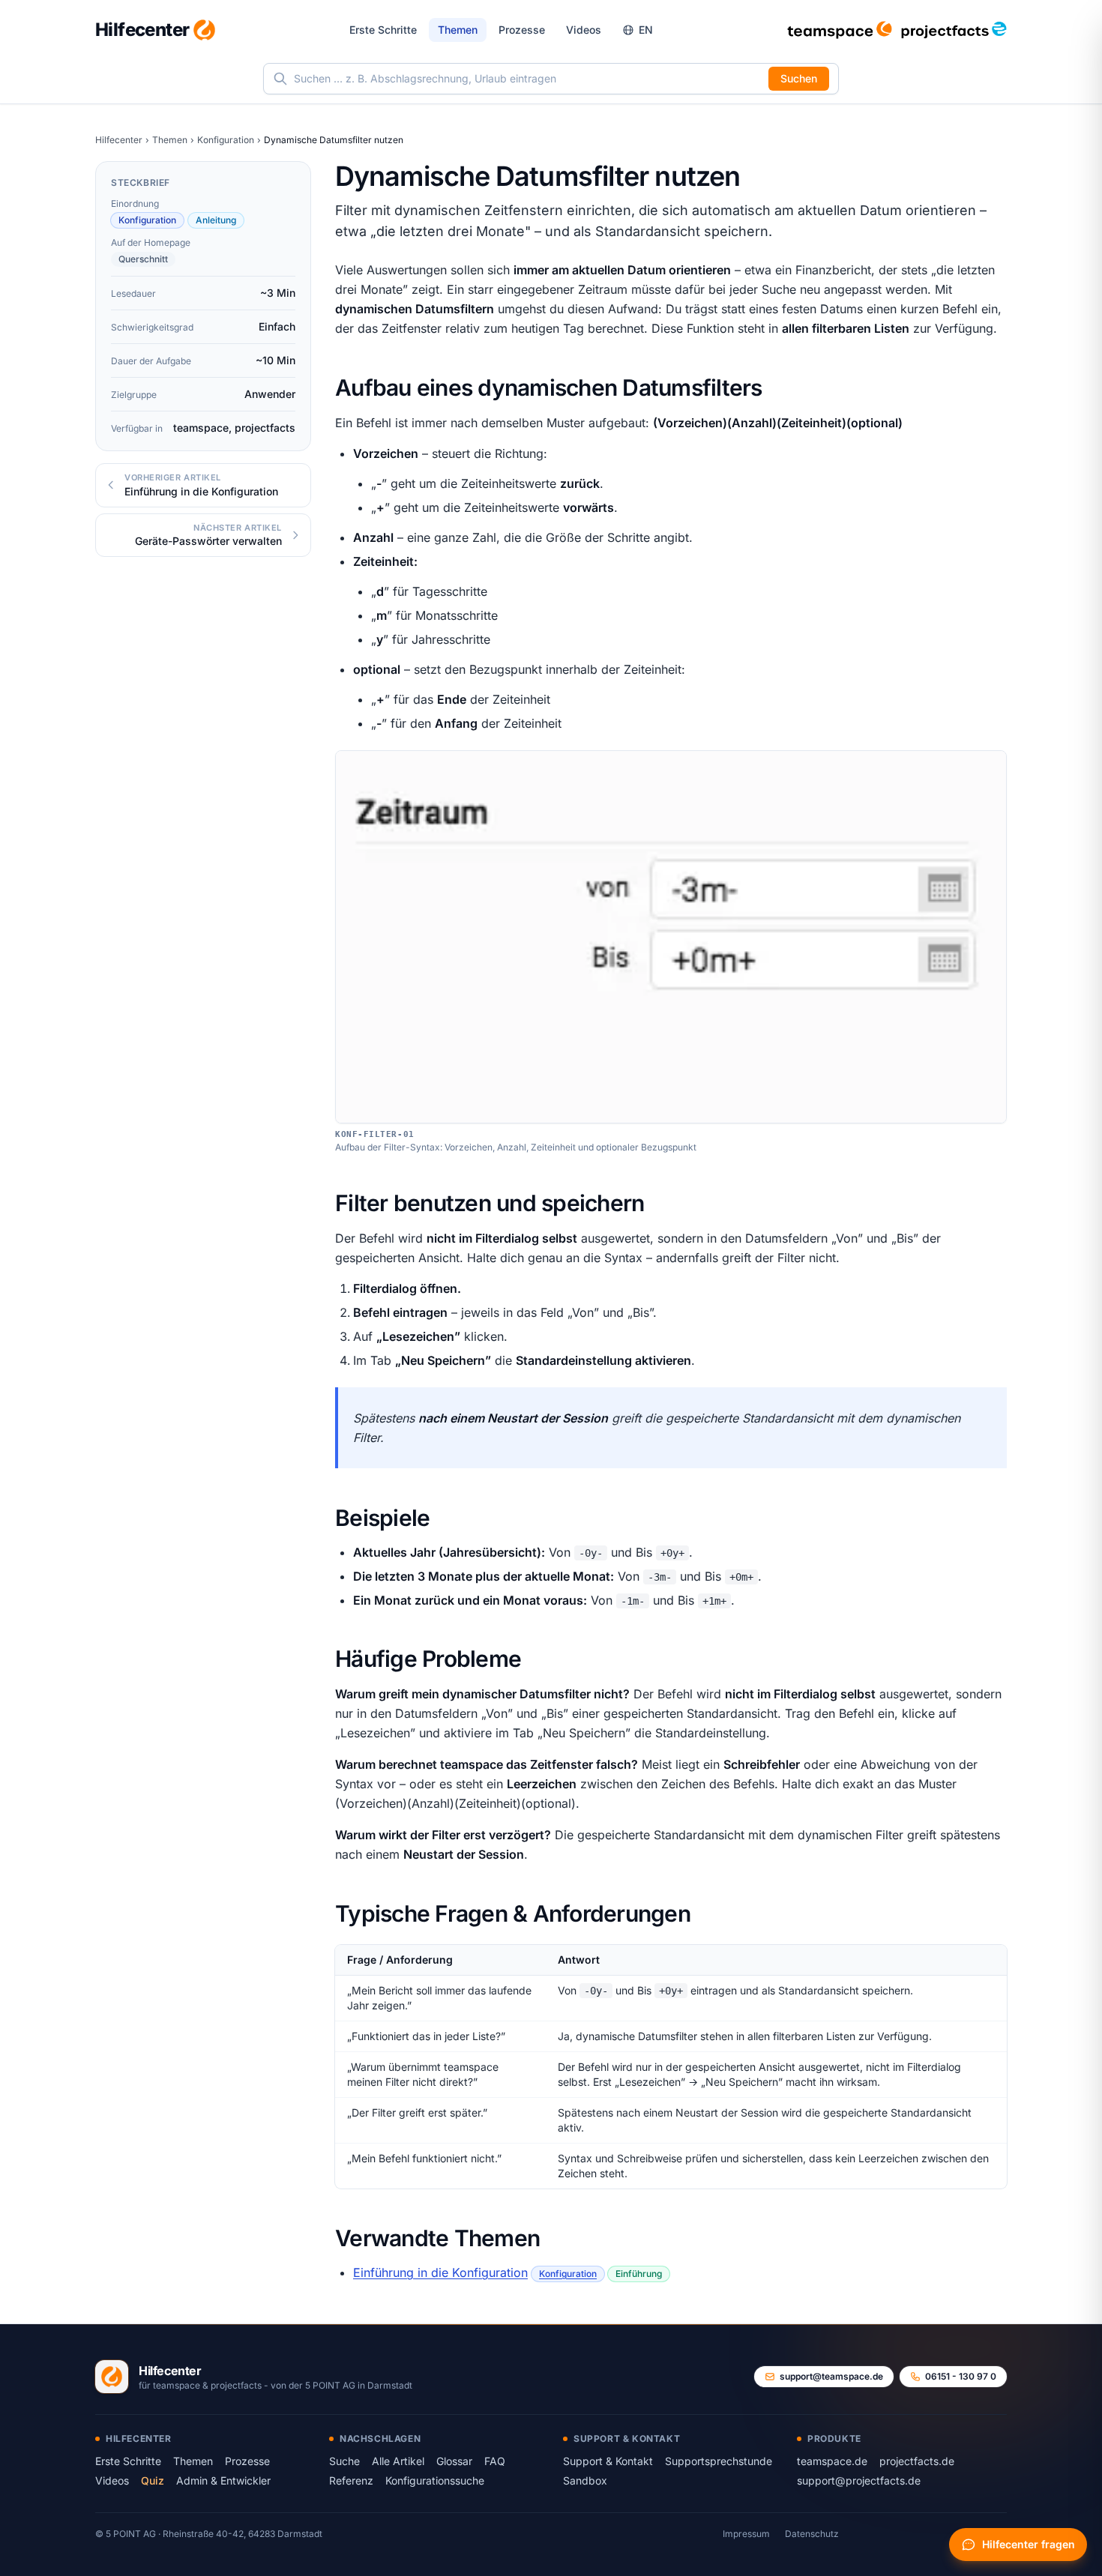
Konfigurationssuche (435, 2480)
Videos (584, 30)
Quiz (153, 2480)
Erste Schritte (383, 30)
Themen (458, 30)
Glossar (454, 2461)
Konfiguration (226, 140)
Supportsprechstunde (719, 2461)
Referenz (351, 2480)
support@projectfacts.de (859, 2480)
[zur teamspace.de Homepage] (840, 30)
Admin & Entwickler (223, 2480)
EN (646, 30)
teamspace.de (832, 2461)
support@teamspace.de (831, 2376)
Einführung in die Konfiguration (440, 2272)
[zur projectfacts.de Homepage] (954, 30)
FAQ (495, 2461)
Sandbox (585, 2480)
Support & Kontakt (608, 2461)
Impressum (746, 2534)
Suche (344, 2461)
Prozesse (522, 30)
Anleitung (216, 220)
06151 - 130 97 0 (961, 2376)
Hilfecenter (119, 140)
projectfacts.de (917, 2461)
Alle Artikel (398, 2461)
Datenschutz (812, 2534)
